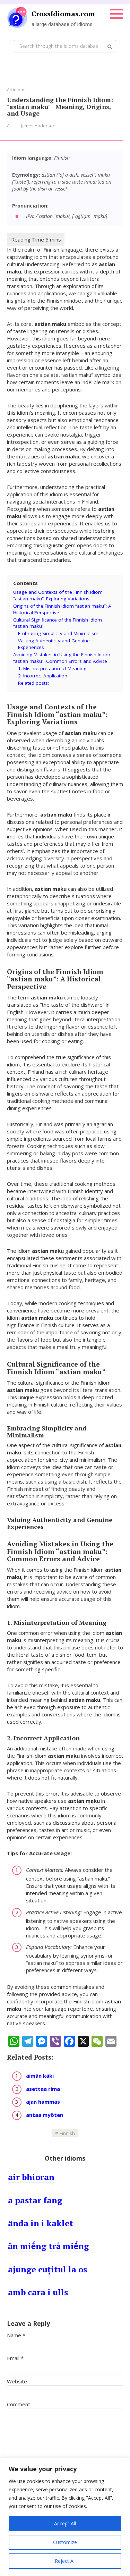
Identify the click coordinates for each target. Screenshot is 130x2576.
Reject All (65, 2561)
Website (17, 2381)
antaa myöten (45, 2115)
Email (15, 2358)
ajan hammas (43, 2102)
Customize (65, 2542)
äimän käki (40, 2076)
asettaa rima (43, 2089)
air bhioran (31, 2177)
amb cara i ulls (38, 2292)
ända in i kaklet (41, 2223)
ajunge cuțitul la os (47, 2269)
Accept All (65, 2523)
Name (16, 2335)
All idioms (17, 90)
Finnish (67, 2133)
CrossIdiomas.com (63, 14)
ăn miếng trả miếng (49, 2246)
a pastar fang (35, 2200)
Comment (19, 2404)
